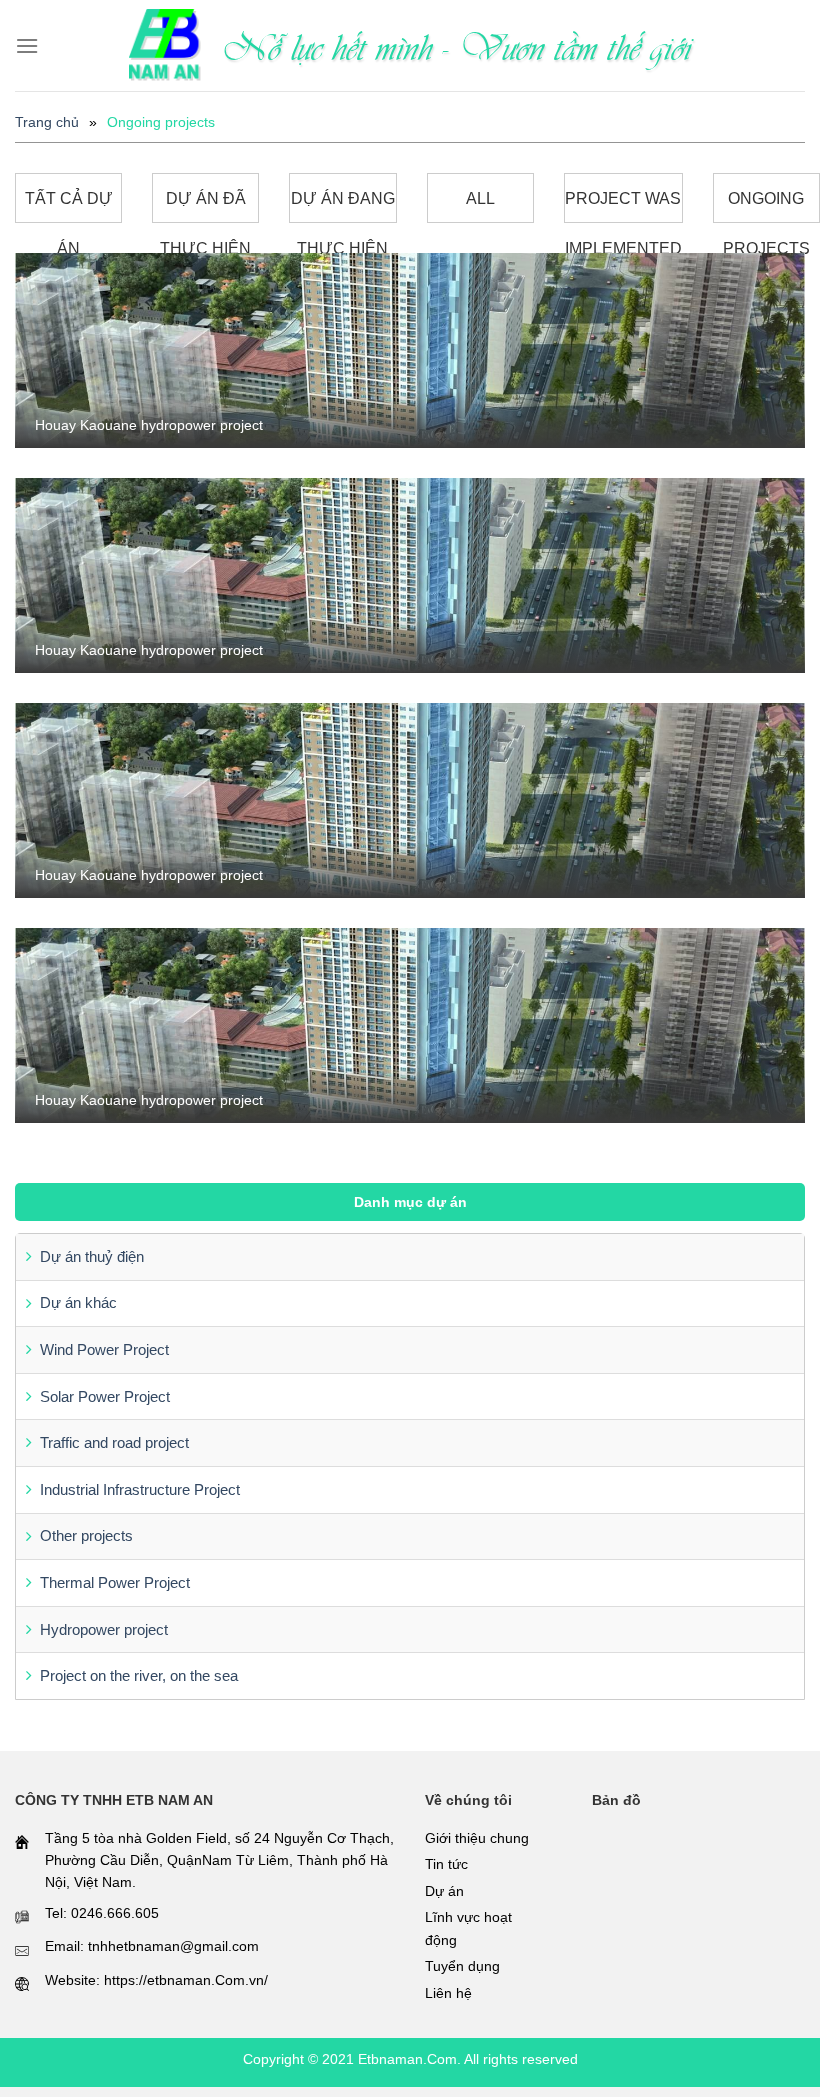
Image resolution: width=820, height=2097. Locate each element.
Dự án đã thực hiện (205, 206)
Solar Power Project (105, 1396)
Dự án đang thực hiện (343, 206)
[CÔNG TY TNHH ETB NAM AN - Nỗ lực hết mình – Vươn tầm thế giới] (165, 45)
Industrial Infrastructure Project (140, 1489)
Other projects (86, 1535)
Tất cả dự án (69, 206)
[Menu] (27, 45)
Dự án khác (78, 1302)
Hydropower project (104, 1629)
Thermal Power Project (115, 1582)
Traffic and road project (114, 1442)
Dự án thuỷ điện (92, 1256)
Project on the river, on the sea (139, 1675)
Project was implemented (623, 206)
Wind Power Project (104, 1349)
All (480, 198)
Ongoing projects (766, 206)
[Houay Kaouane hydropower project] (410, 349)
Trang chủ (47, 122)
